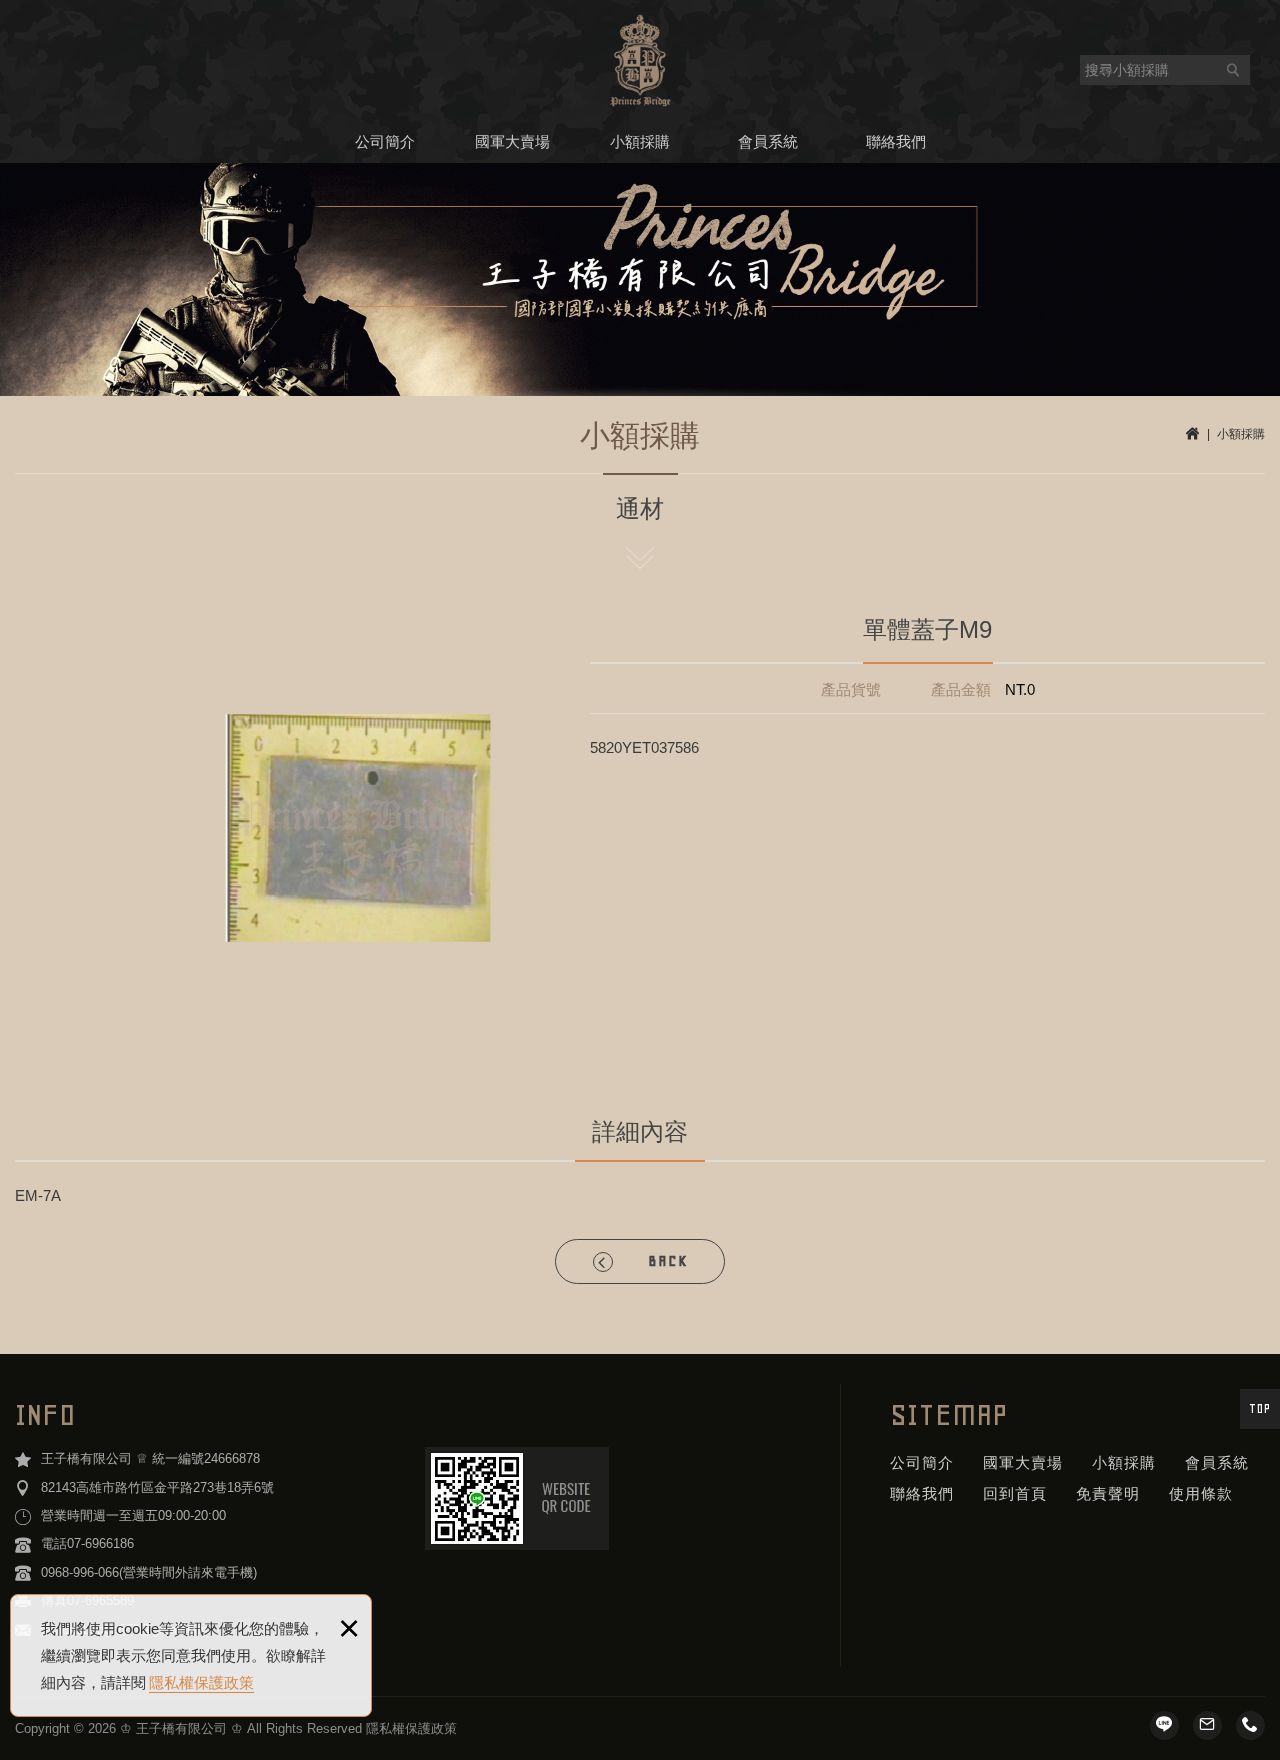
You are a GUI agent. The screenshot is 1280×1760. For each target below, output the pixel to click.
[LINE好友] (1164, 1725)
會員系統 (768, 141)
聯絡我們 (896, 141)
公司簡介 (385, 141)
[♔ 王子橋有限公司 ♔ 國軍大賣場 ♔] (640, 60)
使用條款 (1201, 1493)
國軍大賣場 (512, 141)
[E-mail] (1207, 1725)
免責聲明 (1108, 1493)
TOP (1260, 1408)
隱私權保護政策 (201, 1682)
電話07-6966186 (87, 1543)
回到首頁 (1015, 1493)
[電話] (1250, 1725)
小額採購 (640, 141)
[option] (358, 828)
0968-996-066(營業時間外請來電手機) (149, 1572)
